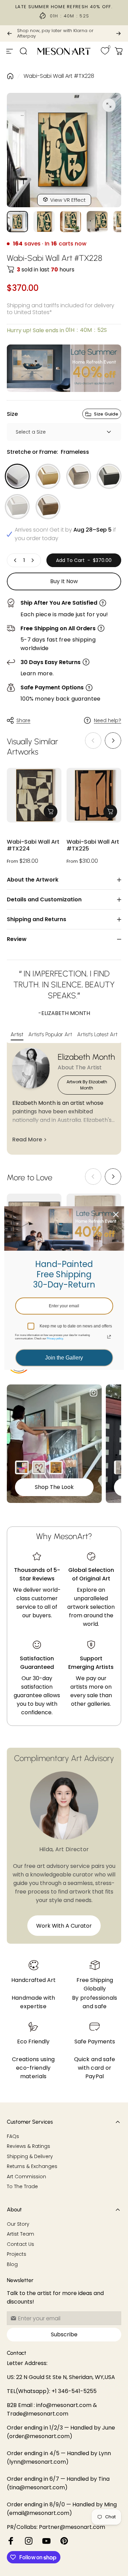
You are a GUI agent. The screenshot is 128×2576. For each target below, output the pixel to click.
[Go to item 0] (17, 222)
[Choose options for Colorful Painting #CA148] (22, 1467)
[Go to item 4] (97, 222)
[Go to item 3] (71, 222)
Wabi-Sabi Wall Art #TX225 (93, 846)
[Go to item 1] (44, 222)
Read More (27, 1139)
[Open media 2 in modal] (109, 105)
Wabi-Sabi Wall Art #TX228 (59, 76)
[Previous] (10, 33)
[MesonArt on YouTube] (46, 2541)
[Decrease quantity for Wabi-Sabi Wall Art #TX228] (15, 560)
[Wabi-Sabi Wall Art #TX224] (34, 795)
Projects (17, 2254)
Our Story (18, 2224)
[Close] (116, 1214)
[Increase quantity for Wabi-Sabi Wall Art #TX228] (32, 560)
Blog (12, 2265)
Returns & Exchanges (32, 2167)
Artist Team (20, 2234)
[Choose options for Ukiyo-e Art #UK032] (56, 1467)
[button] (113, 741)
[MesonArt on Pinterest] (64, 2541)
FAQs (13, 2137)
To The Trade (22, 2187)
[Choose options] (51, 812)
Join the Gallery (64, 1358)
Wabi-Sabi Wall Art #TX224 (33, 846)
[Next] (118, 33)
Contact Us (20, 2244)
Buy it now (64, 581)
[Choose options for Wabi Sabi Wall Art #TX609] (121, 1467)
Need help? (108, 721)
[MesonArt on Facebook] (11, 2541)
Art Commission (26, 2177)
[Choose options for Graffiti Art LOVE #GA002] (39, 1467)
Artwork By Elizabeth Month (87, 1085)
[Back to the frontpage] (10, 76)
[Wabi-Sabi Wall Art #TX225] (94, 795)
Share (23, 720)
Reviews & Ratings (29, 2146)
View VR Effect (68, 200)
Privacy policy (55, 1339)
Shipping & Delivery (30, 2157)
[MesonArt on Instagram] (29, 2541)
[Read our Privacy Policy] (109, 1337)
